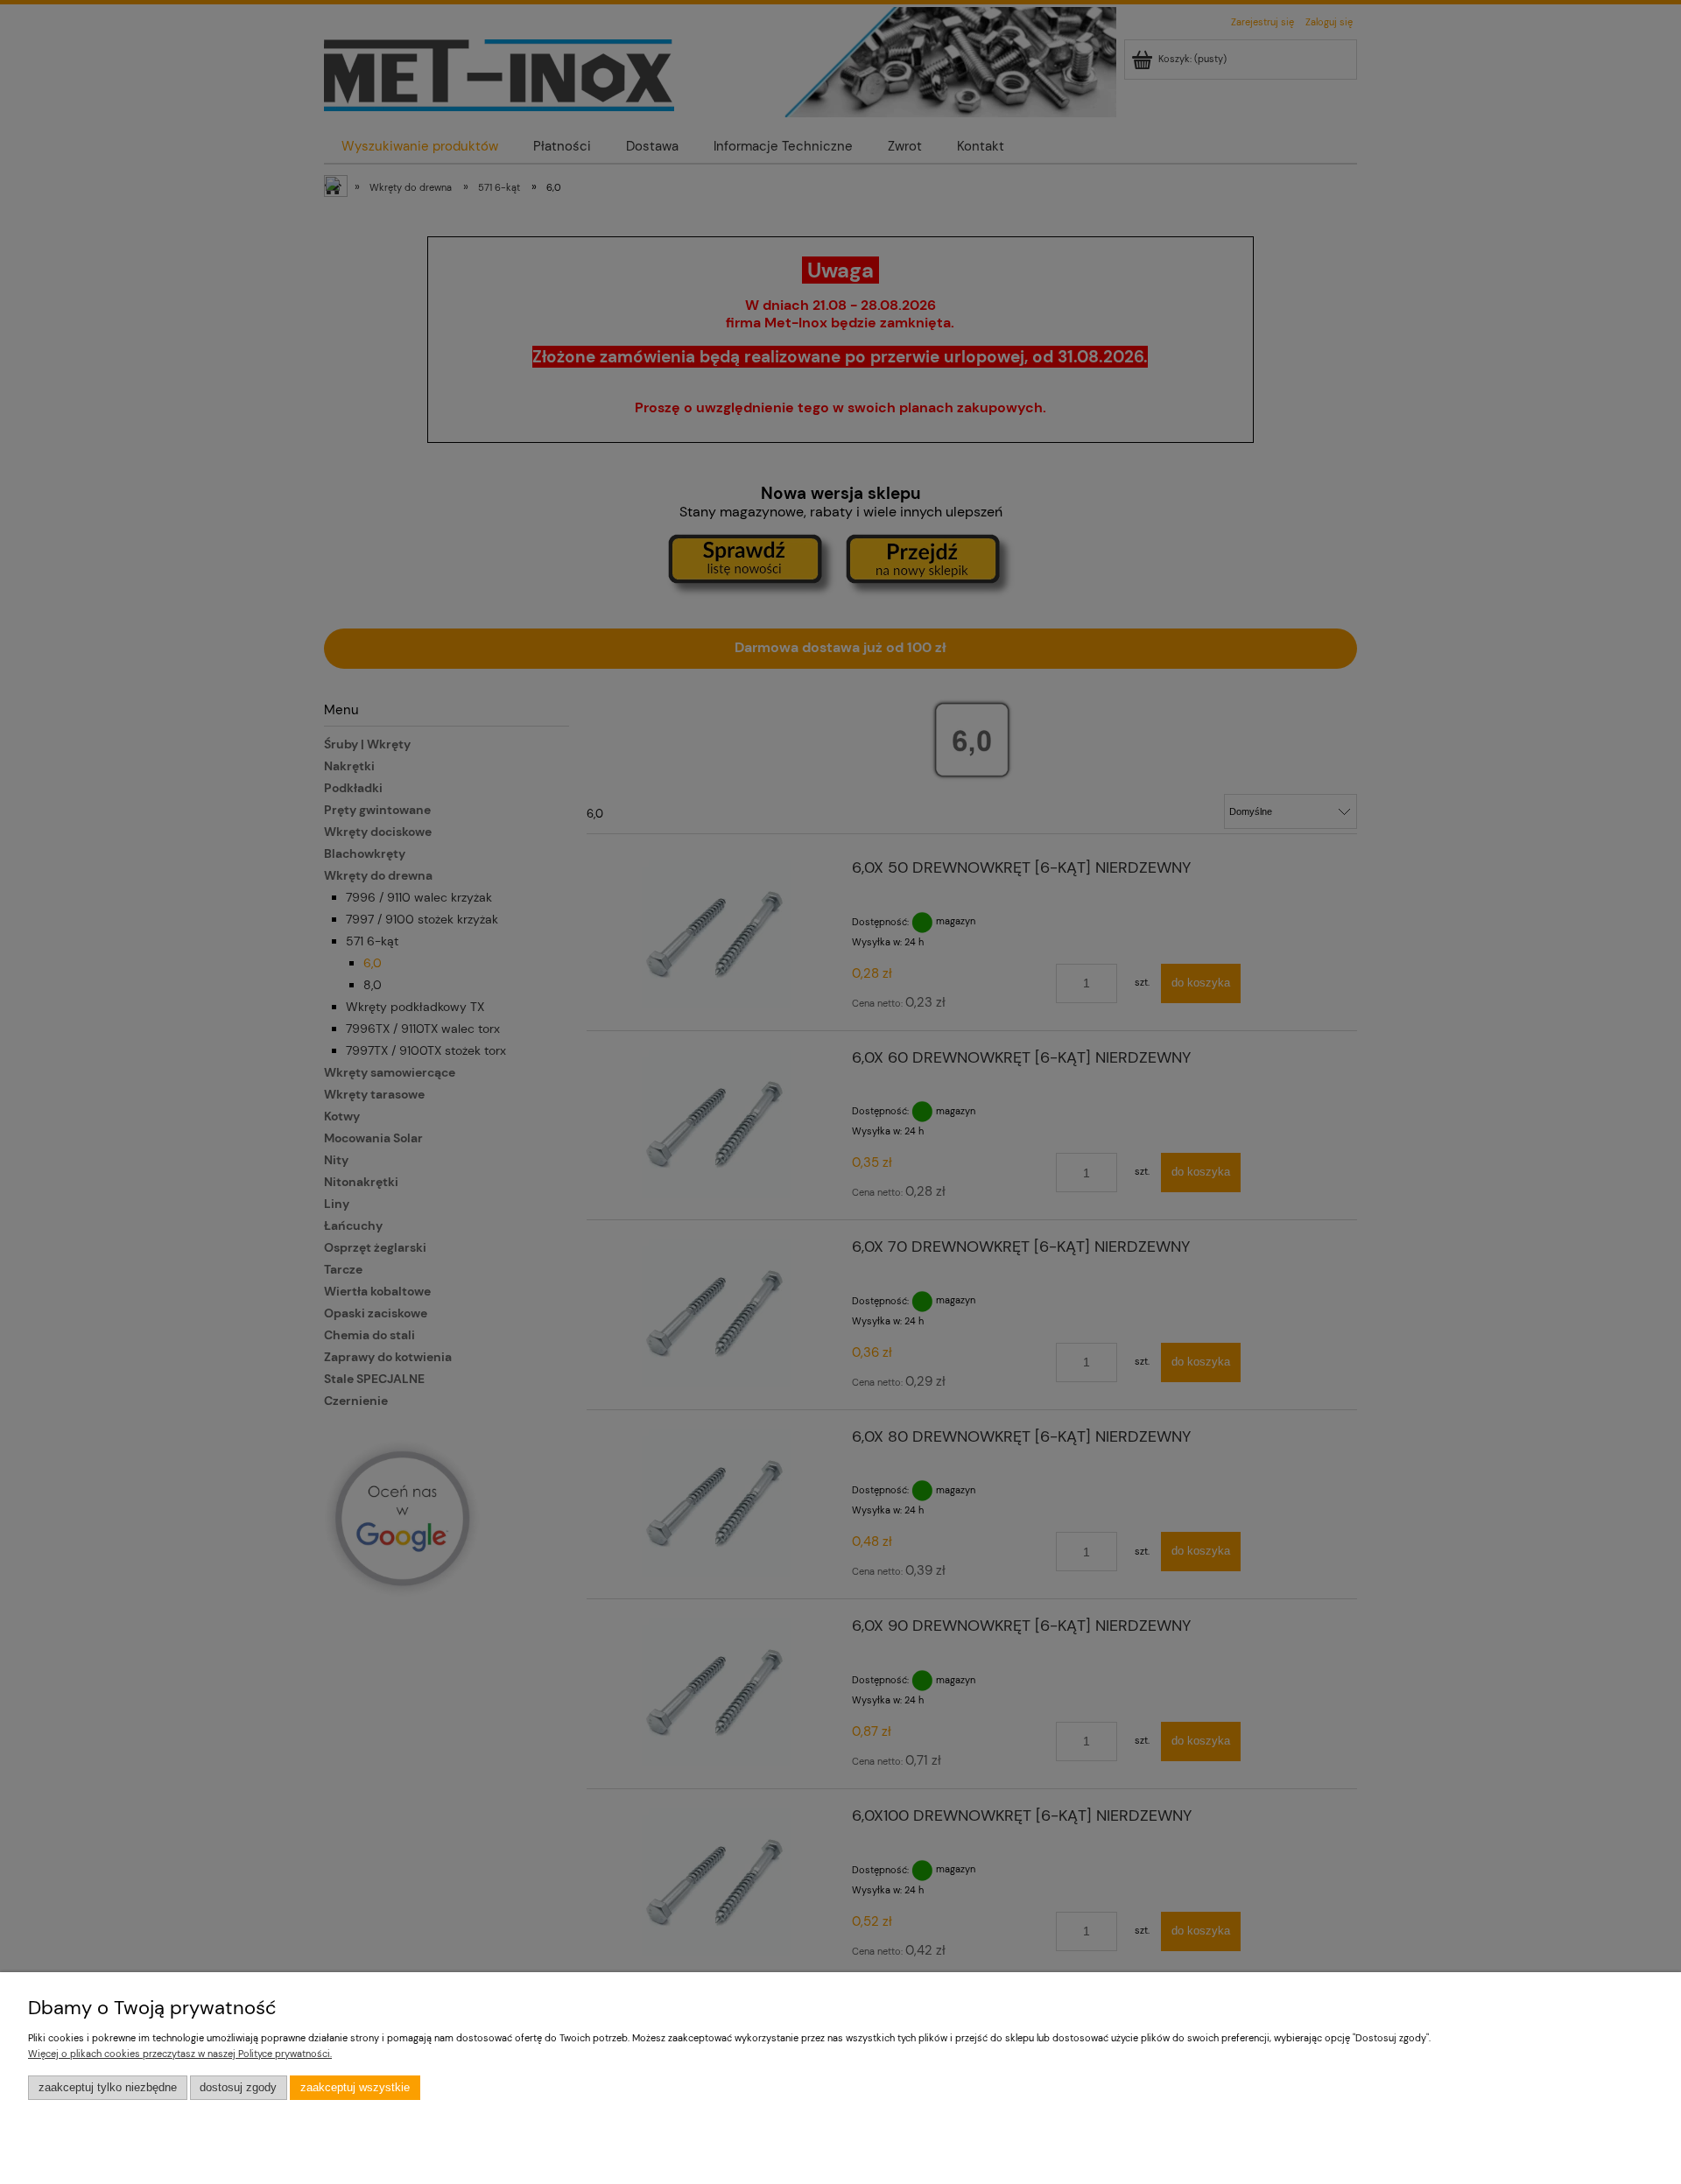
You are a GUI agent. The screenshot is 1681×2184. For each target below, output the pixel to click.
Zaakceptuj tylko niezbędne (108, 2088)
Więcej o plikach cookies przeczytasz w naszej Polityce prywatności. (180, 2054)
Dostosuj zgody (238, 2088)
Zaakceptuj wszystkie (355, 2088)
